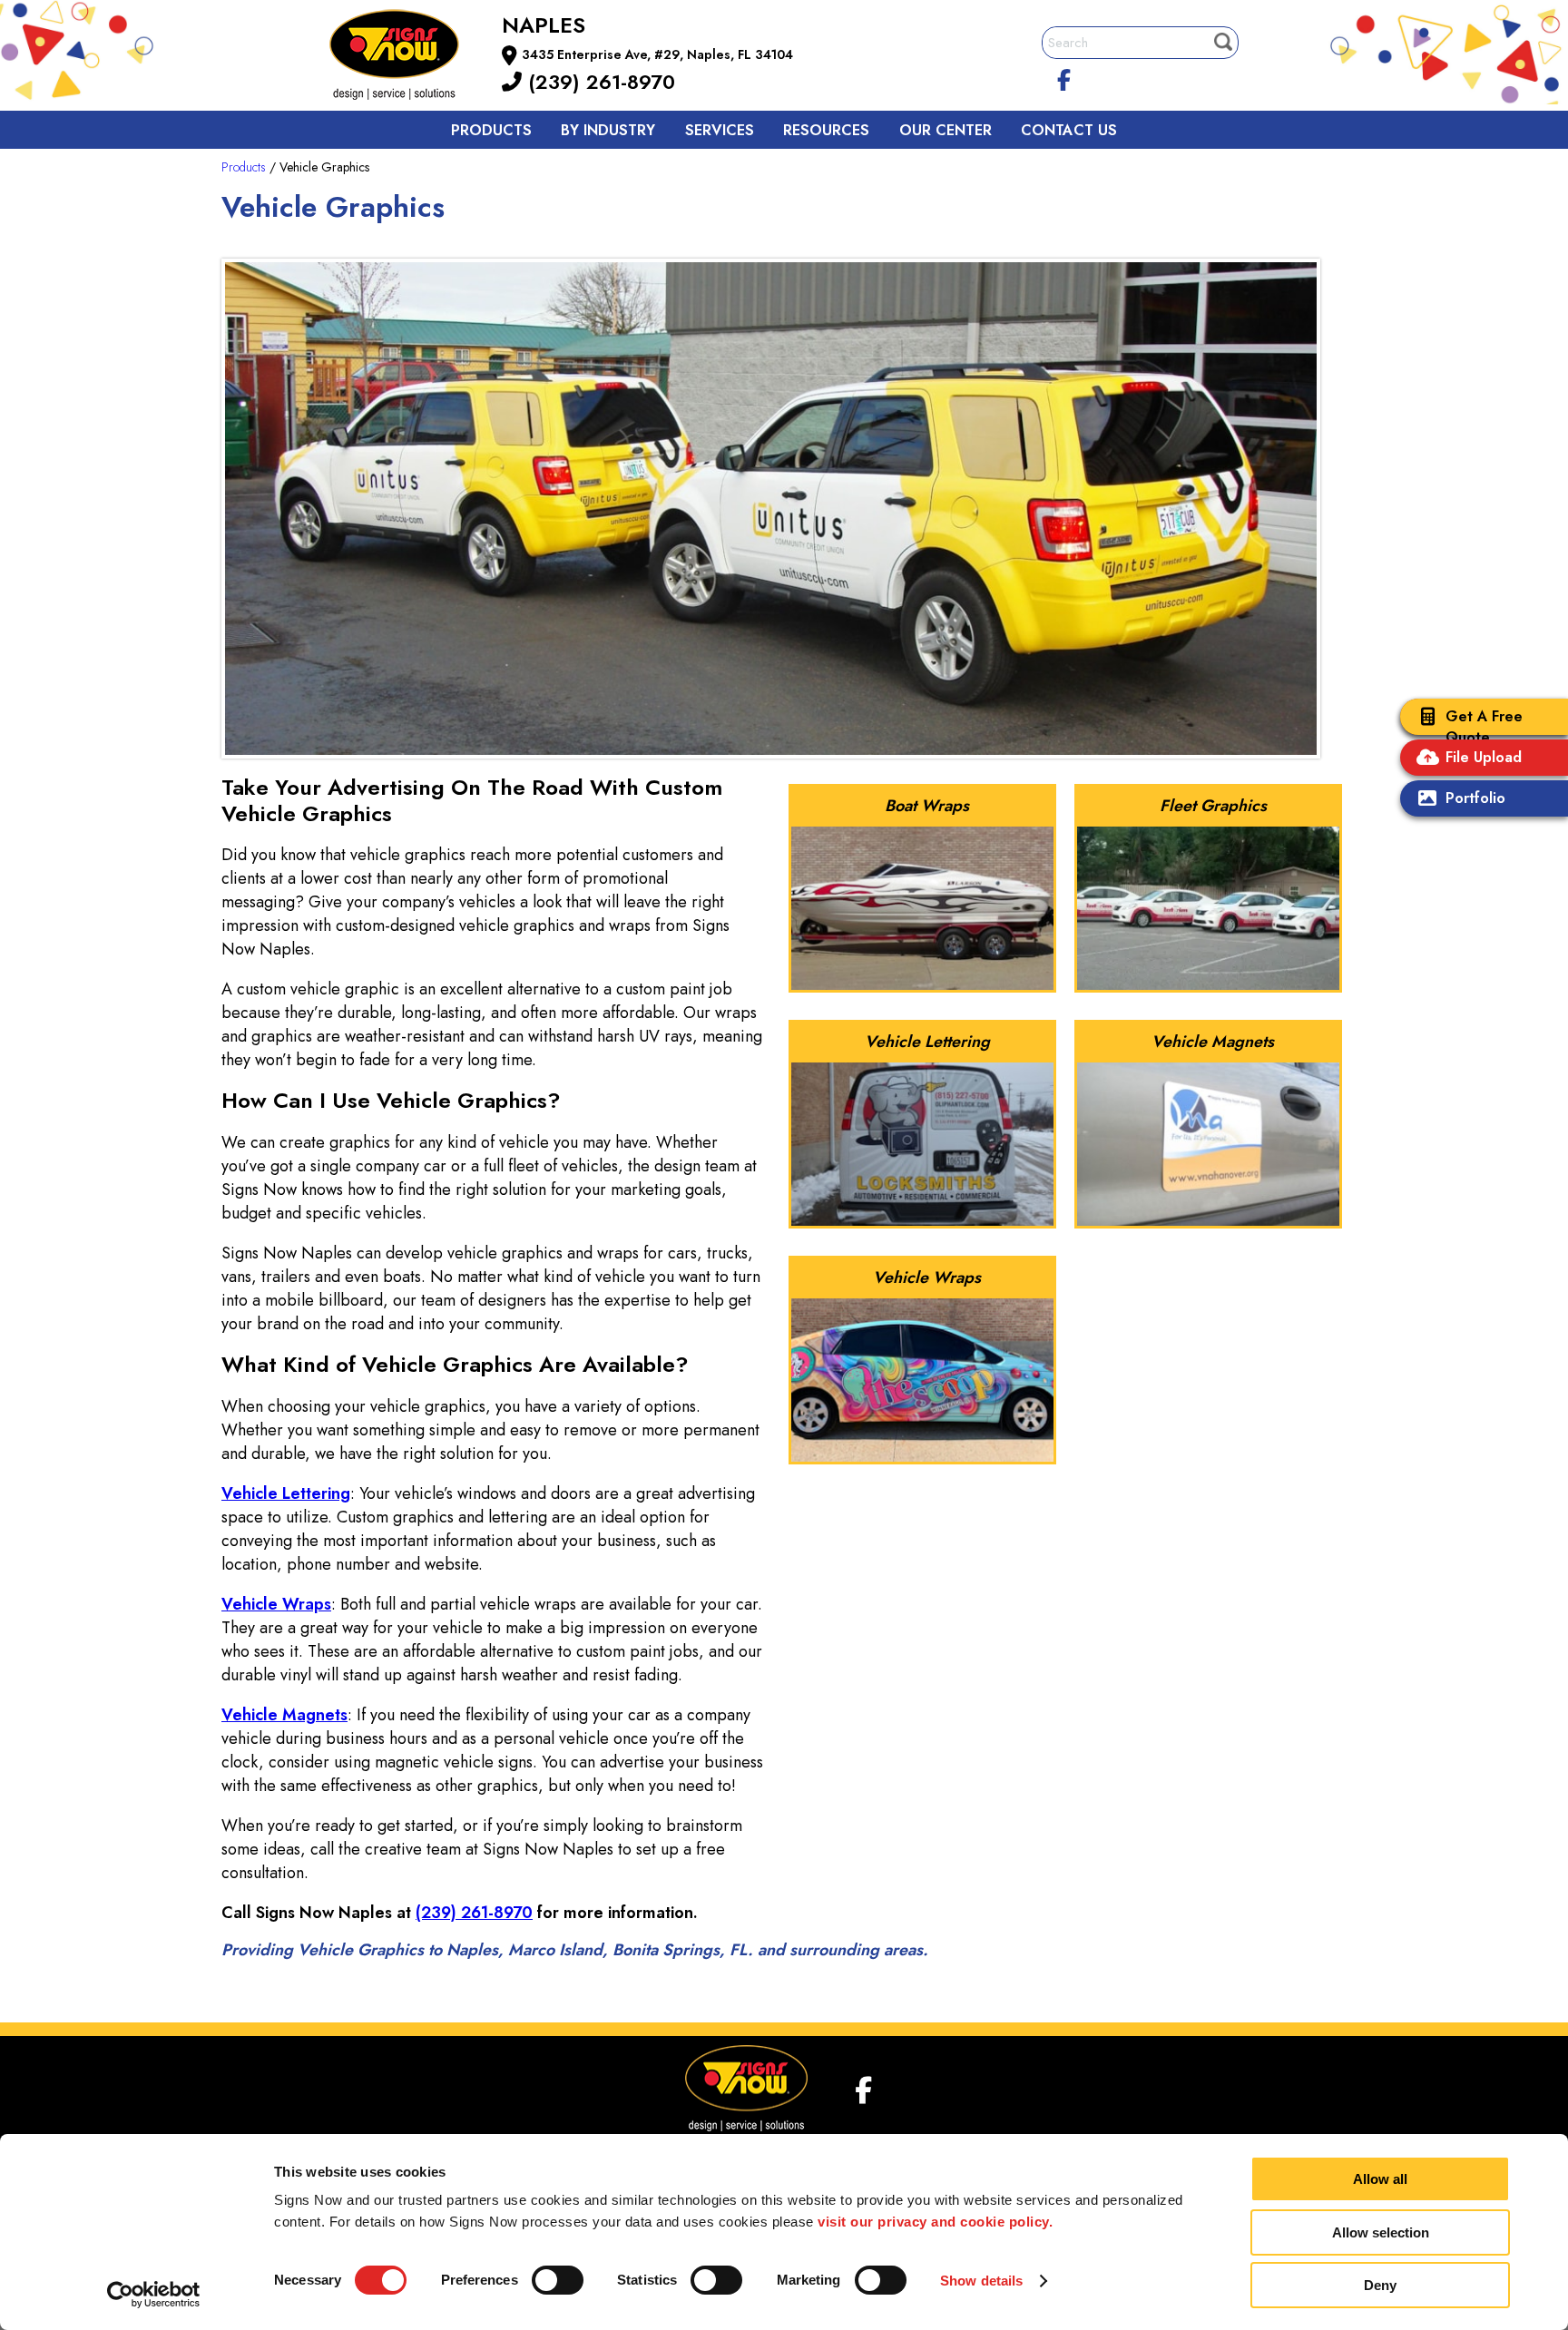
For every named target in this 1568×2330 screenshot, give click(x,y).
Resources (826, 130)
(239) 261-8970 (598, 82)
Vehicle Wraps (276, 1604)
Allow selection (1381, 2232)
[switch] (558, 2280)
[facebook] (1064, 77)
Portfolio (1475, 798)
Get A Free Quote (1484, 727)
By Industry (608, 130)
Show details (981, 2281)
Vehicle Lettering (286, 1493)
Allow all (1380, 2179)
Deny (1380, 2285)
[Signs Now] (407, 58)
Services (720, 130)
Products (491, 130)
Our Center (946, 130)
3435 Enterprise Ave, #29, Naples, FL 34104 (657, 54)
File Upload (1484, 757)
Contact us (1069, 130)
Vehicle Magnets (284, 1715)
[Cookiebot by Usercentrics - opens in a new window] (154, 2295)
